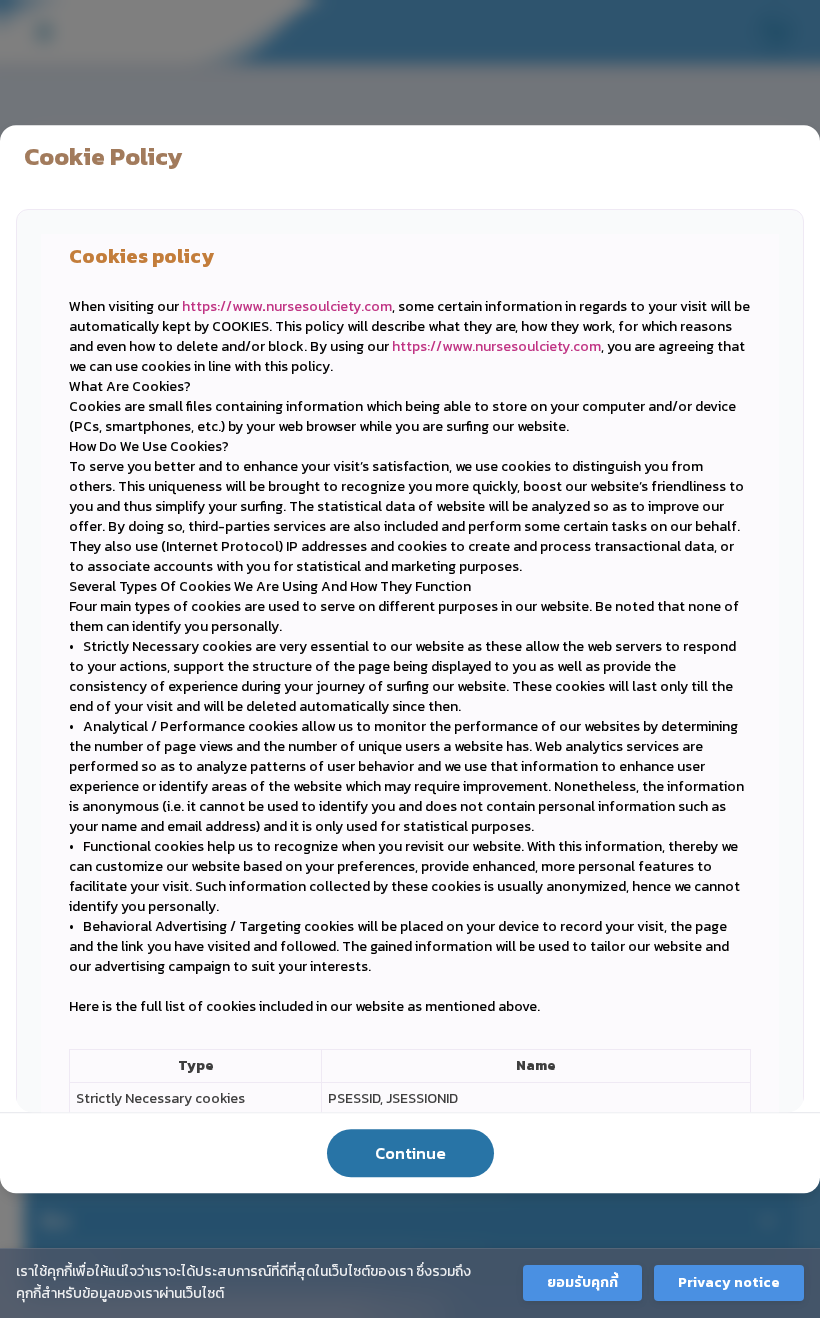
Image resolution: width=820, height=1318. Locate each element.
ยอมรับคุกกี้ (582, 1282)
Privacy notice (729, 1282)
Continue (410, 1153)
